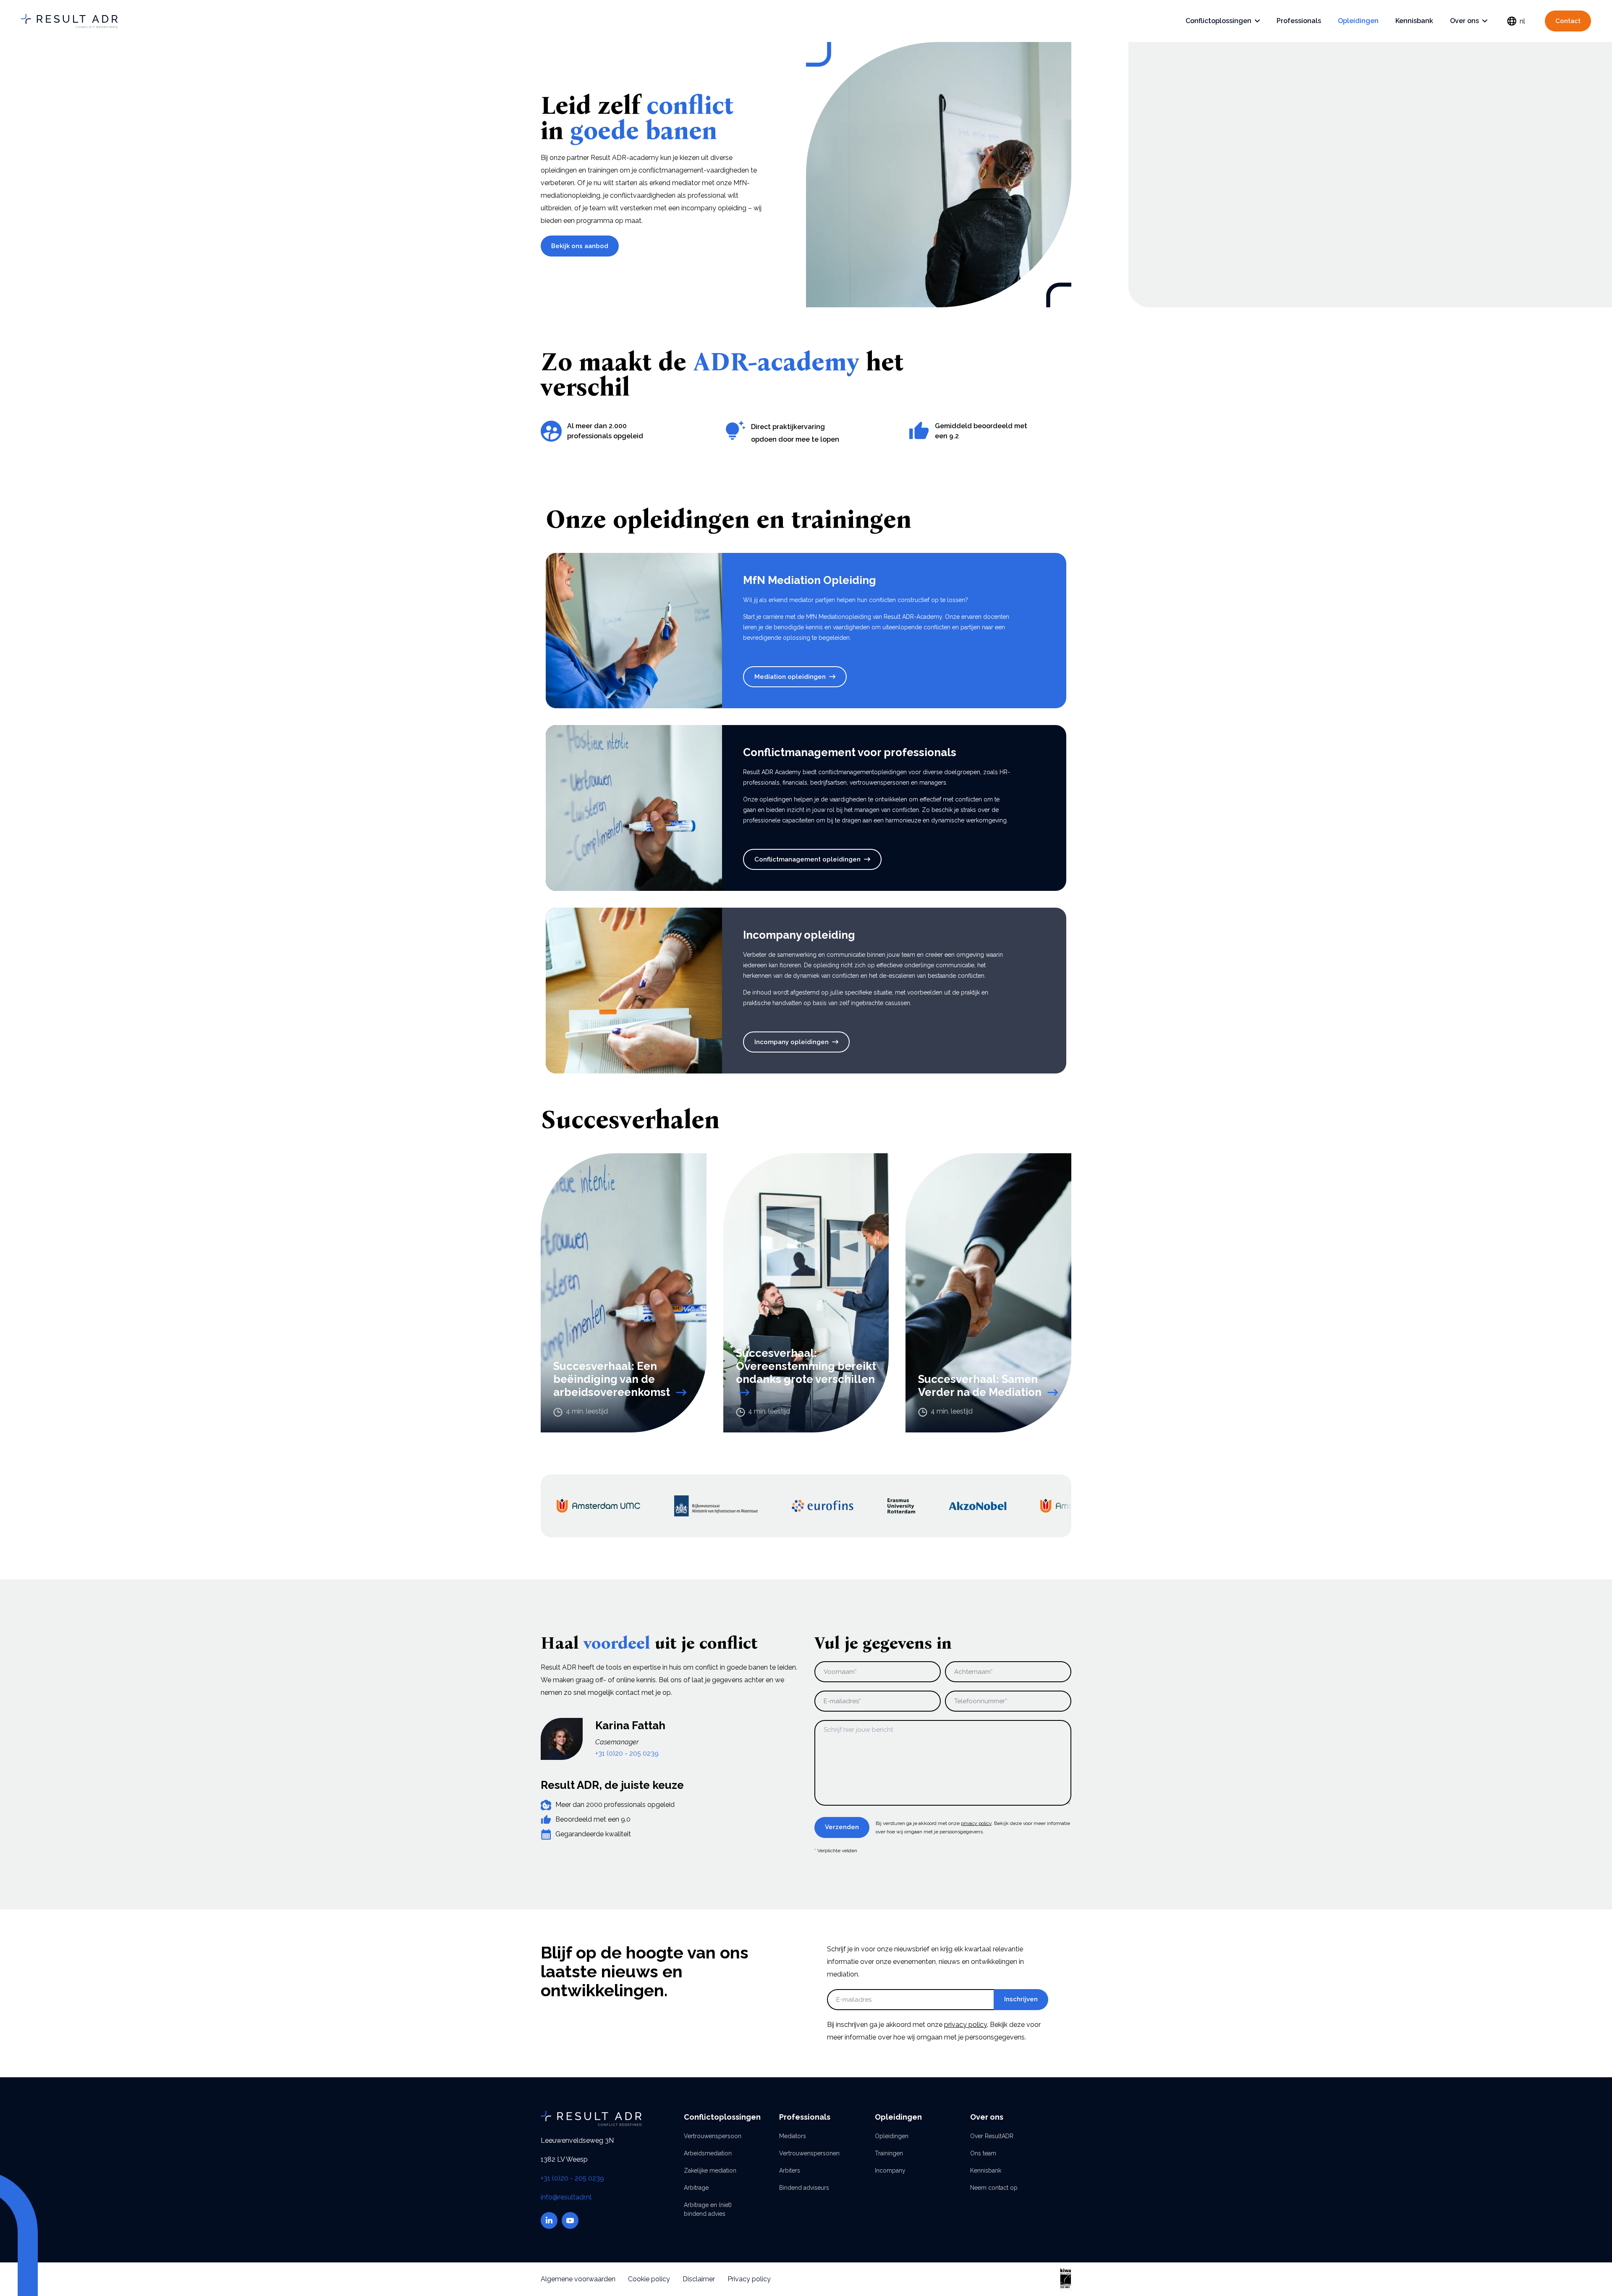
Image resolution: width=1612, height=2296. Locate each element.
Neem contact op (994, 2188)
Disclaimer (699, 2279)
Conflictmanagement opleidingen (807, 859)
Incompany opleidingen (792, 1042)
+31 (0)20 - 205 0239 (627, 1753)
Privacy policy (749, 2279)
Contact (1568, 21)
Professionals (1299, 21)
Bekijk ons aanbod (580, 246)
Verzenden (842, 1827)
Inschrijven (1021, 1999)
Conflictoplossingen (1218, 21)
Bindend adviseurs (804, 2188)
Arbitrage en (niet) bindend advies (708, 2209)
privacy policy (976, 1823)
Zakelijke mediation (710, 2170)
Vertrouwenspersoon (710, 2136)
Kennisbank (1414, 21)
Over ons (1464, 21)
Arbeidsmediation (708, 2153)
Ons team (983, 2153)
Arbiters (790, 2170)
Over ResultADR (992, 2136)
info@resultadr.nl (566, 2197)
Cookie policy (649, 2279)
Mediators (793, 2136)
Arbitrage (696, 2188)
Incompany (890, 2170)
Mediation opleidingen (790, 677)
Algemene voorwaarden (578, 2279)
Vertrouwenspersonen (806, 2153)
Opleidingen (1358, 21)
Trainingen (889, 2153)
